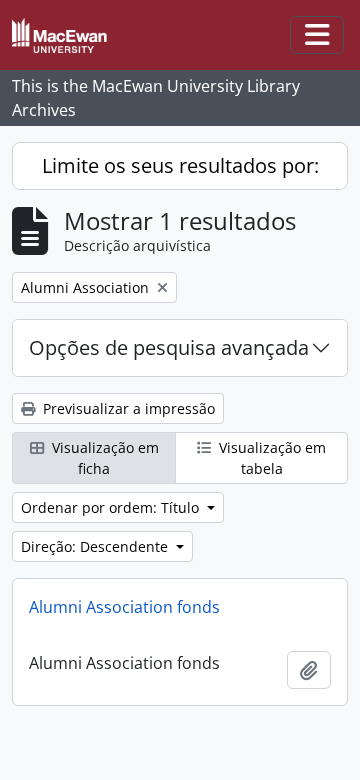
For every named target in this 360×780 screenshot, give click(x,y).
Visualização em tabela (270, 458)
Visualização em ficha (103, 458)
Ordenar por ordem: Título (112, 507)
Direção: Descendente (96, 546)
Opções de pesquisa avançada (169, 347)
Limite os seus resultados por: (180, 165)
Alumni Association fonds (124, 607)
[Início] (67, 35)
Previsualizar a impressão (127, 408)
